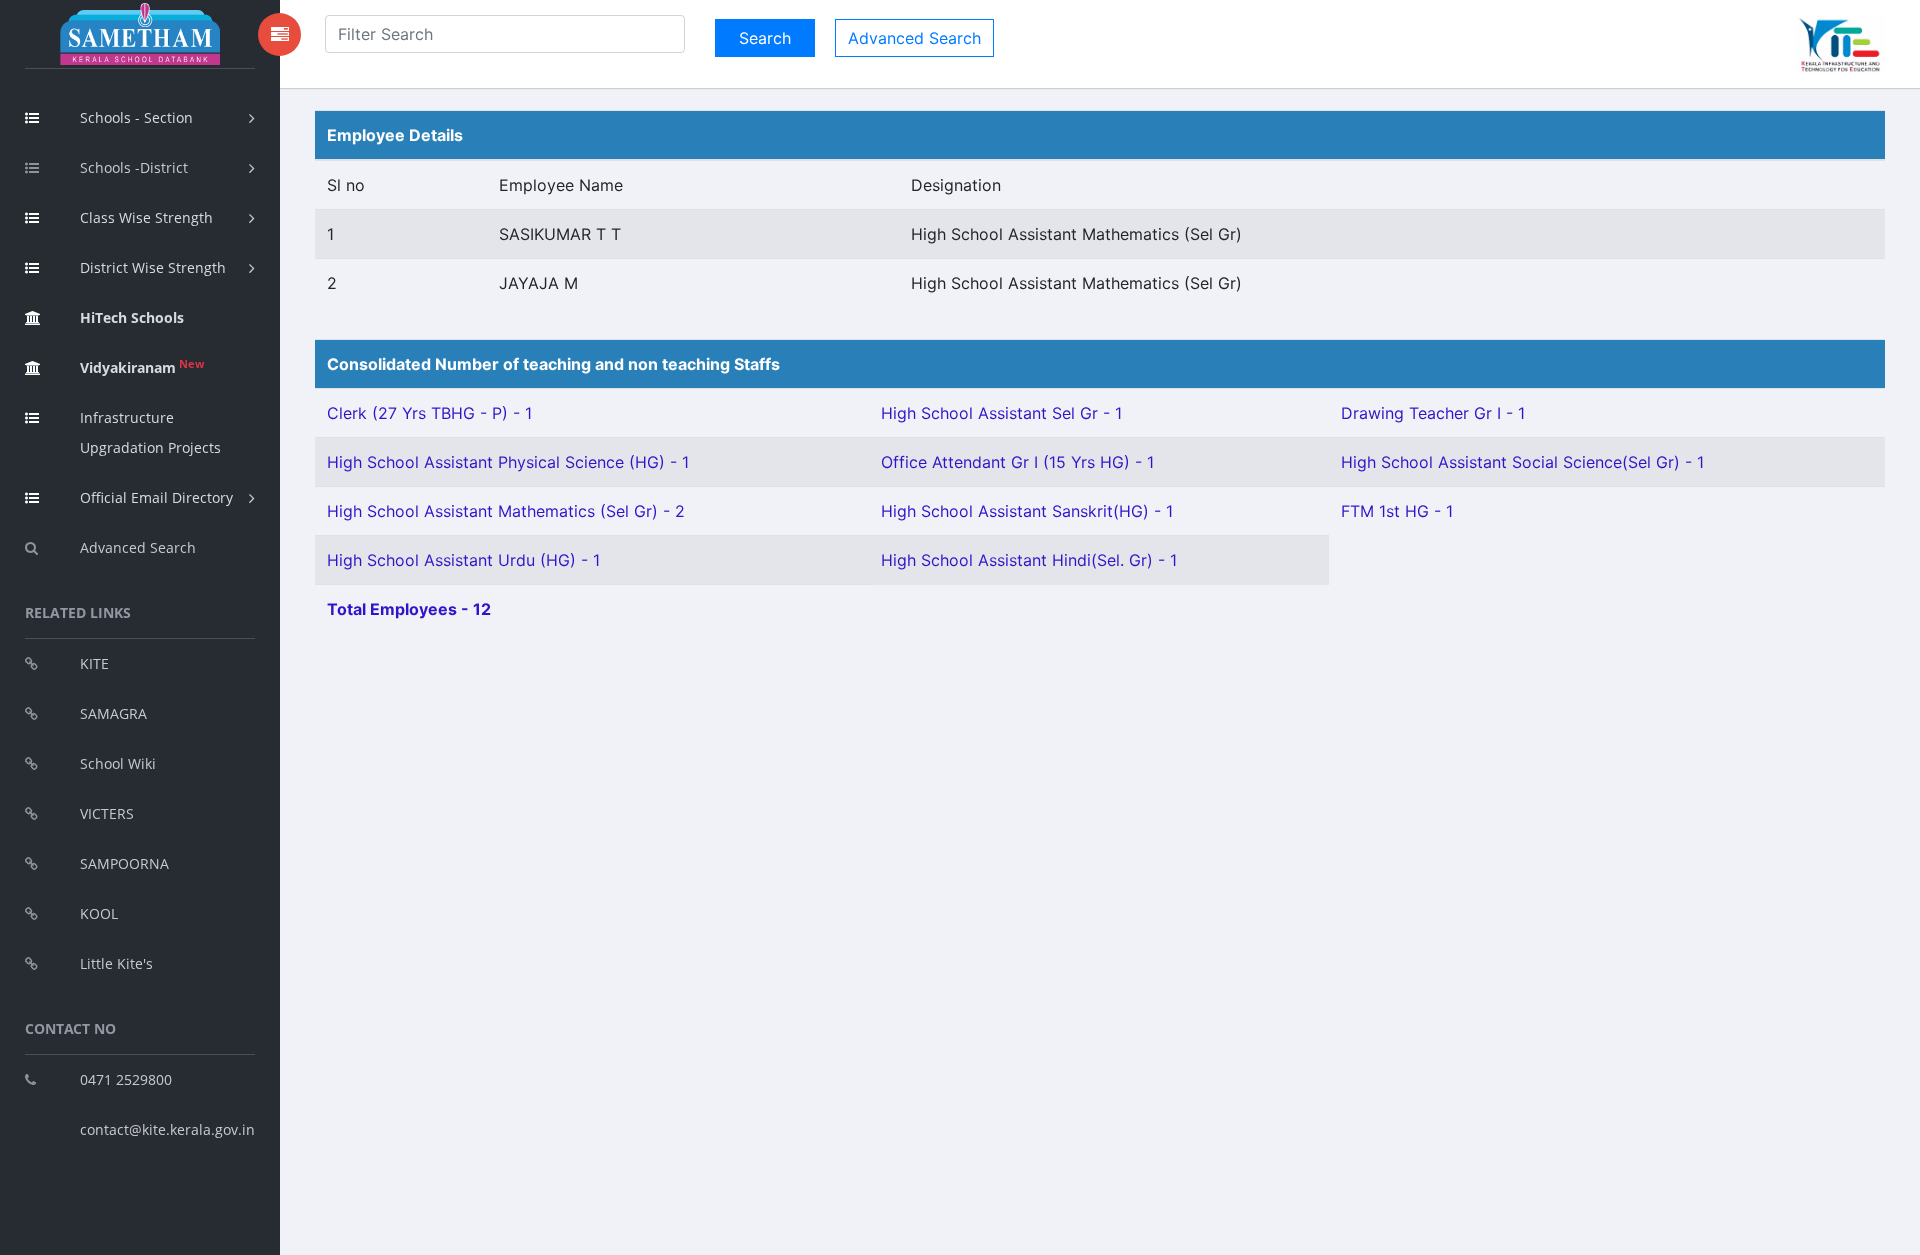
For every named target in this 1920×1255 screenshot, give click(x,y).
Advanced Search (138, 547)
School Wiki (118, 763)
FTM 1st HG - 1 (1397, 511)
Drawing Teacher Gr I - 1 (1433, 413)
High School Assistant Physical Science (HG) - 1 (508, 462)
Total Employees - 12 (409, 609)
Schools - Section (136, 117)
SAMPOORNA (124, 863)
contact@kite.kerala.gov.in (167, 1129)
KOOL (99, 913)
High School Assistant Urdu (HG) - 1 (463, 560)
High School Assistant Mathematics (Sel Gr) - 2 (506, 511)
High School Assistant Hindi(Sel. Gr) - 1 (1029, 560)
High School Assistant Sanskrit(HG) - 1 (1027, 511)
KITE (94, 663)
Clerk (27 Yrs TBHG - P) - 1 (429, 413)
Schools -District (134, 167)
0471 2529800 (126, 1079)
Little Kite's (116, 963)
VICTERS (107, 813)
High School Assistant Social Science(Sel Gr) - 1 (1522, 462)
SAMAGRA (113, 713)
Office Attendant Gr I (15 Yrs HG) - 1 (1017, 462)
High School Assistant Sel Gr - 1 (1001, 413)
